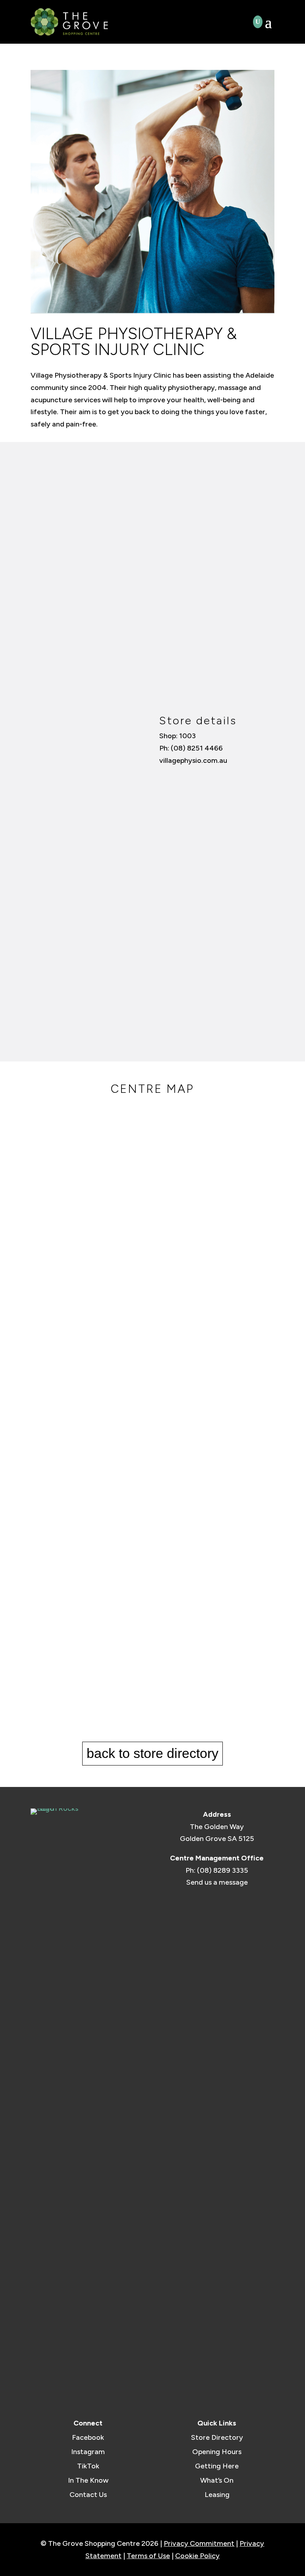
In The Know (88, 2480)
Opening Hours (217, 2452)
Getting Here (217, 2466)
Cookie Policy (197, 2556)
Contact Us (88, 2495)
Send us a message (217, 1882)
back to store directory (152, 1753)
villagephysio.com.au (193, 760)
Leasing (217, 2495)
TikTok (88, 2466)
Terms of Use (148, 2556)
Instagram (88, 2452)
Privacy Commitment (199, 2543)
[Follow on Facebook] (164, 776)
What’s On (217, 2480)
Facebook (88, 2437)
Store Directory (217, 2437)
